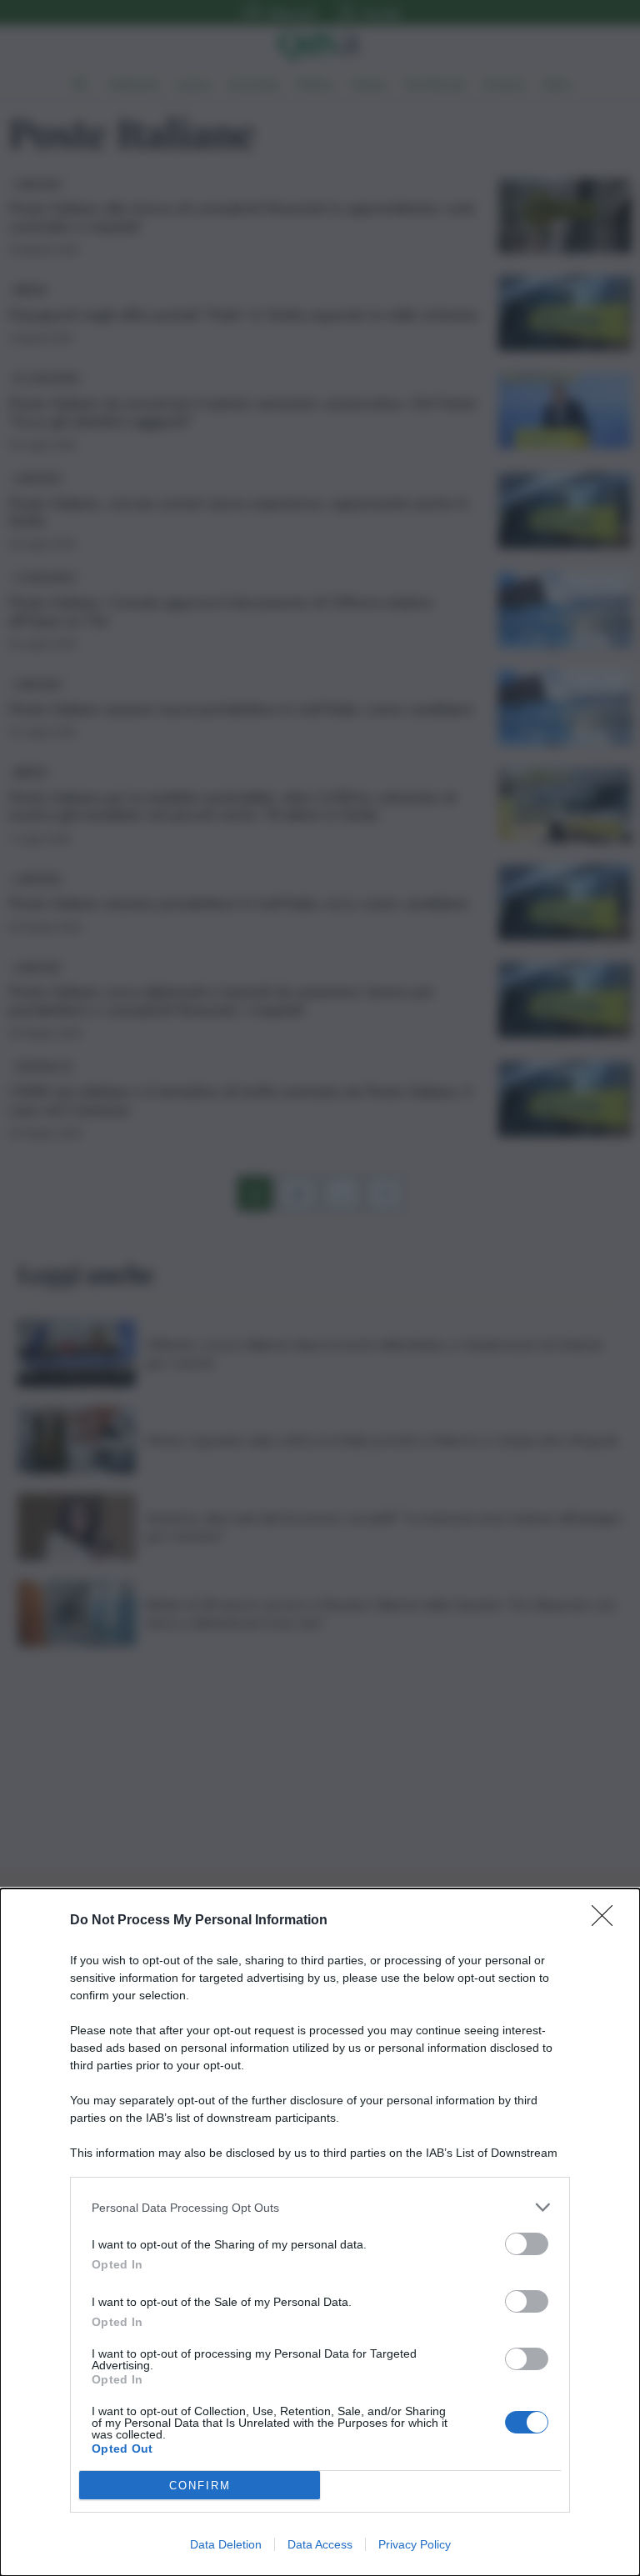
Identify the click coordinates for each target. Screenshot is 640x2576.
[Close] (607, 1921)
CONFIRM (200, 2486)
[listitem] (320, 2207)
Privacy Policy (415, 2544)
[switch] (527, 2244)
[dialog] (320, 2232)
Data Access (320, 2544)
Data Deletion (226, 2544)
